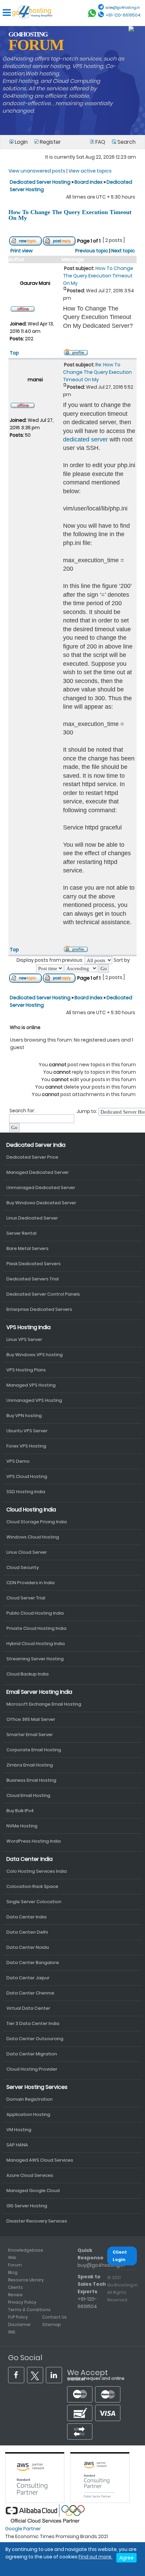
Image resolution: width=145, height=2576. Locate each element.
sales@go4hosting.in (123, 8)
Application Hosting (28, 2114)
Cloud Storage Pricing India (37, 1522)
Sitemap (52, 2324)
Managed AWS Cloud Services (40, 2160)
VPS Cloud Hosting (27, 1476)
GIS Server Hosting (27, 2206)
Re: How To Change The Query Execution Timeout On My (97, 372)
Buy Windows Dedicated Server (41, 1203)
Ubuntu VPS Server (27, 1431)
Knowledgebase (26, 2250)
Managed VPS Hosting (31, 1385)
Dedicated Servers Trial (33, 1279)
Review (15, 2295)
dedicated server (85, 439)
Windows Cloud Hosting (33, 1537)
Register (50, 142)
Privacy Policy (22, 2302)
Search (126, 142)
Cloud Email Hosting (28, 1795)
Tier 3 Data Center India (33, 2023)
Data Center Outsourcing (35, 2039)
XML (12, 2332)
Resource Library (26, 2280)
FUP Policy (18, 2317)
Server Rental (21, 1233)
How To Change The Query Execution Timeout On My (70, 215)
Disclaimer (20, 2324)
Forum (15, 2265)
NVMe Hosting (22, 1826)
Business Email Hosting (31, 1780)
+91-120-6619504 (123, 15)
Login (21, 142)
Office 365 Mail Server (31, 1719)
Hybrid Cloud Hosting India (36, 1644)
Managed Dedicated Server (38, 1172)
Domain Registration (30, 2099)
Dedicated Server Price (32, 1157)
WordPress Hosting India (34, 1841)
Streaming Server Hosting (35, 1659)
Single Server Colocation (34, 1902)
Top (14, 353)
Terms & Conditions (29, 2310)
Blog (13, 2272)
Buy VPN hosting (24, 1416)
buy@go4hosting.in (101, 2265)
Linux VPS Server (24, 1339)
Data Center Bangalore (33, 1963)
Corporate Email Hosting (34, 1750)
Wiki (12, 2258)
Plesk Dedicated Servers (34, 1264)
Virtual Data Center (28, 2008)
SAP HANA (17, 2145)
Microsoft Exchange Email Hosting (44, 1704)
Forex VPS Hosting (26, 1446)
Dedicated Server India (36, 1145)
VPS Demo (18, 1461)
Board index (89, 182)
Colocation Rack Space (32, 1886)
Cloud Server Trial (26, 1598)
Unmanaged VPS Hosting (34, 1400)
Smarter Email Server (30, 1735)
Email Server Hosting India (39, 1692)
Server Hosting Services (37, 2087)
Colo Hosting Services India (37, 1871)
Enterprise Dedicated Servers (39, 1309)
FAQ (100, 142)
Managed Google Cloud (33, 2191)
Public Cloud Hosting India (35, 1613)
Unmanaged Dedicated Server (41, 1188)
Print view (22, 251)
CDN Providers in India (31, 1583)
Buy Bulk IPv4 (20, 1811)
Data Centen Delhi (27, 1932)
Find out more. (95, 2557)
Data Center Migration (32, 2054)
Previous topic (92, 251)
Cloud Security (23, 1567)
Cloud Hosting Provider (32, 2069)
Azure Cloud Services (30, 2175)
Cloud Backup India (27, 1674)
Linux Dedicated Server (32, 1218)
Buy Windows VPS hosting (35, 1355)
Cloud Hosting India (31, 1510)
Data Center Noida (28, 1947)
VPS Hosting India (28, 1327)
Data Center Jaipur (28, 1978)
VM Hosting (19, 2130)
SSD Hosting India (26, 1492)
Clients (16, 2287)
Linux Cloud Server (27, 1552)
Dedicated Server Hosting (41, 182)
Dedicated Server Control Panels (43, 1294)
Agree (126, 2558)
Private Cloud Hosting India (36, 1628)
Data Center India (30, 1859)
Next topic (123, 251)
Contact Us (54, 2317)
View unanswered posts (37, 171)
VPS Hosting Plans (26, 1370)
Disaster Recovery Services (37, 2221)
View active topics (90, 171)
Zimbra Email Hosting (30, 1765)
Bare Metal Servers (27, 1248)
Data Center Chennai (30, 1993)
